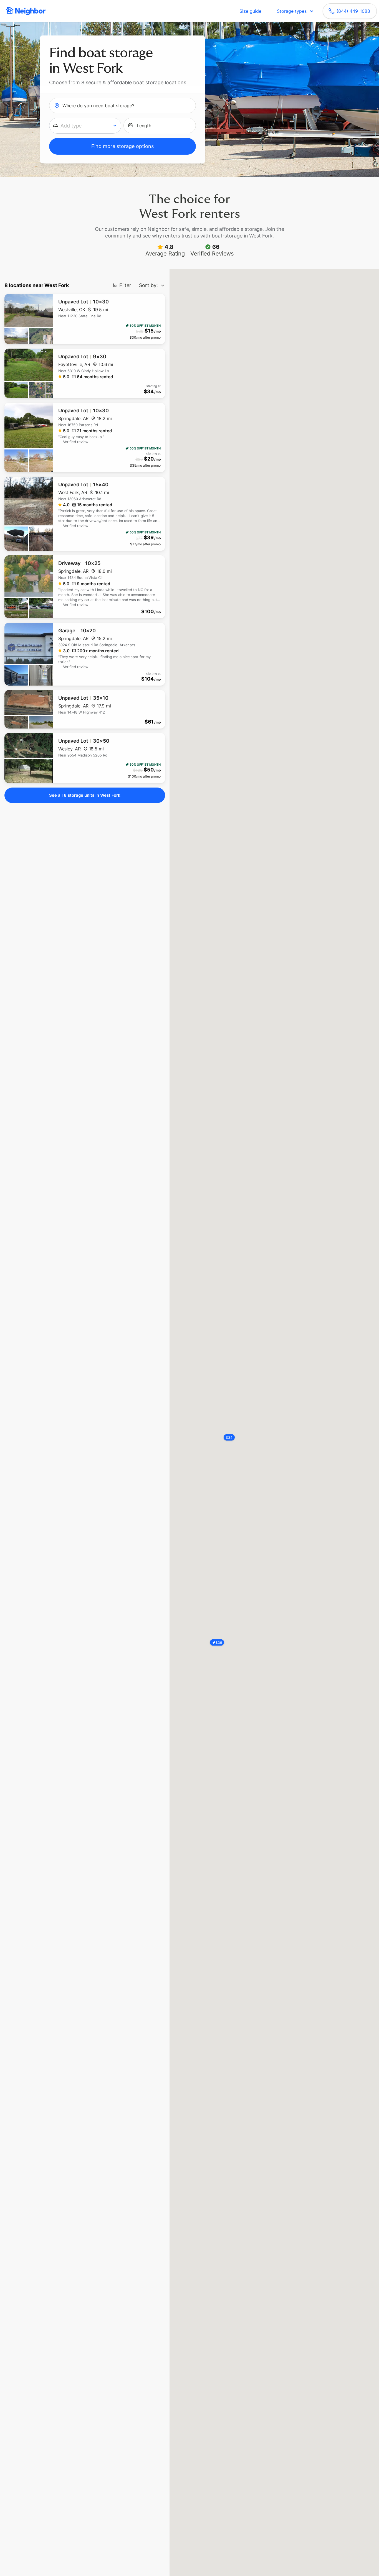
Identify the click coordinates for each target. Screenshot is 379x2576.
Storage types (292, 11)
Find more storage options (122, 146)
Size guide (250, 11)
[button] (85, 126)
